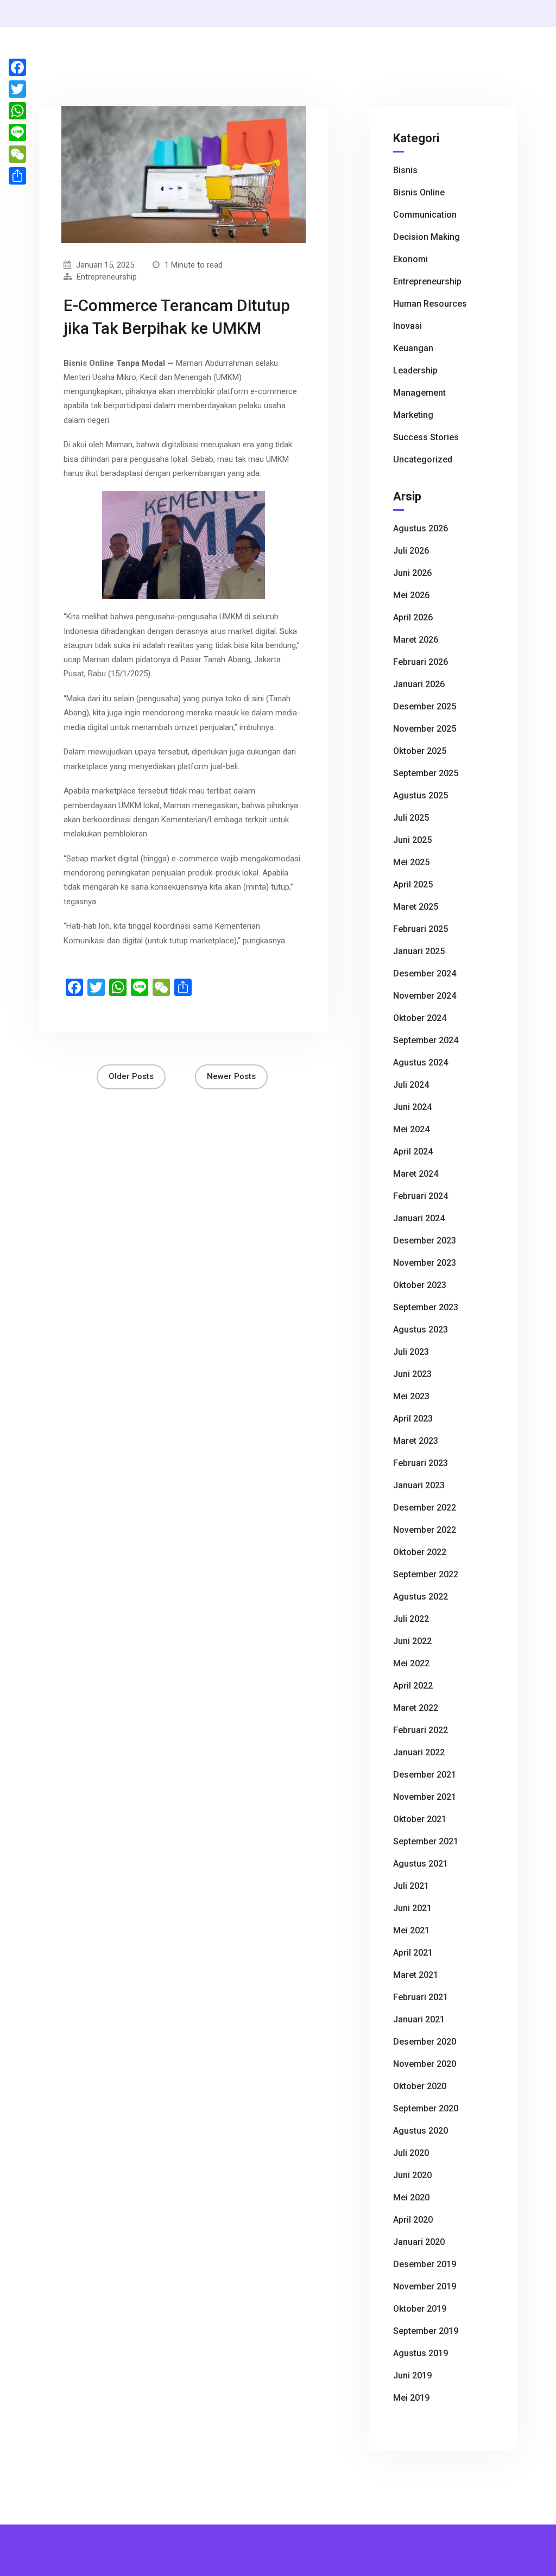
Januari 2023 (419, 1485)
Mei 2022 (411, 1663)
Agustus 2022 (421, 1597)
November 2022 (425, 1530)
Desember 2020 (425, 2042)
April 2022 (413, 1686)
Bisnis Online (419, 192)
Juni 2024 (412, 1107)
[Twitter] (17, 89)
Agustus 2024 (421, 1062)
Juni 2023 (412, 1374)
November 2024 (425, 996)
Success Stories (426, 437)
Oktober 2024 (420, 1018)
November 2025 (425, 729)
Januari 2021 (419, 2019)
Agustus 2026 (421, 528)
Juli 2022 (411, 1619)
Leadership (415, 370)
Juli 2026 (411, 551)
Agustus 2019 (421, 2353)
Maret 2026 (416, 640)
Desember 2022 (425, 1508)
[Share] (17, 176)
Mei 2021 (411, 1930)
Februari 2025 (421, 929)
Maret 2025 (416, 907)
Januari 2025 (419, 951)
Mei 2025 (411, 862)
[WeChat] (17, 154)
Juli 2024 (411, 1085)
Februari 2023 (421, 1463)
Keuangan (413, 348)
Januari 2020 (419, 2242)
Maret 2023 (416, 1441)
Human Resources (430, 304)
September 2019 (426, 2331)
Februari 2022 (421, 1730)
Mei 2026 (411, 595)
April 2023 (413, 1419)
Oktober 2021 (420, 1819)
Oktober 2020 (420, 2086)
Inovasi (407, 326)
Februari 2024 (421, 1196)
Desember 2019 (425, 2264)
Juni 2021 (412, 1908)
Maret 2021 (416, 1975)
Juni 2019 (412, 2375)
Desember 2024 (425, 973)
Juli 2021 (411, 1886)
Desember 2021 (425, 1775)
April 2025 (413, 884)
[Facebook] (17, 67)
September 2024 (426, 1040)
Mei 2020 (411, 2197)
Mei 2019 (411, 2398)
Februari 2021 (421, 1997)
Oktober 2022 (420, 1552)
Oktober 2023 (420, 1285)
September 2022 (426, 1574)
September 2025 (426, 773)
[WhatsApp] (17, 111)
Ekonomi (410, 259)
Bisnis (405, 170)
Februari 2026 (421, 662)
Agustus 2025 (421, 795)
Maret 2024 (416, 1174)
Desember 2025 (425, 706)
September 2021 (426, 1841)
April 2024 (413, 1151)
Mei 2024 (411, 1129)
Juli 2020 (411, 2153)
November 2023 (425, 1263)
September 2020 (426, 2108)
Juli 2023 (411, 1352)
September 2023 (426, 1307)
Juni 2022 (412, 1641)
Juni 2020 (412, 2175)
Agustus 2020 (421, 2131)
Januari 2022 (419, 1752)
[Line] (17, 132)
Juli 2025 (411, 818)
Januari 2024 (419, 1218)
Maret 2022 (416, 1708)
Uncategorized (423, 459)
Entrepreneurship (107, 277)
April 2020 (413, 2220)
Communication (425, 215)
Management (419, 393)
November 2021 (425, 1797)
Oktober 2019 (420, 2309)
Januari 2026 (419, 684)
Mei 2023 (411, 1396)
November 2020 (425, 2064)
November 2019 (425, 2286)
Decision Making (427, 237)
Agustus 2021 (421, 1864)
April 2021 (413, 1953)
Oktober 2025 (420, 751)
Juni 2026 (412, 573)
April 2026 (413, 617)
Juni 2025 (412, 840)
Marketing (413, 415)
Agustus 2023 (421, 1330)
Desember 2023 (425, 1241)
